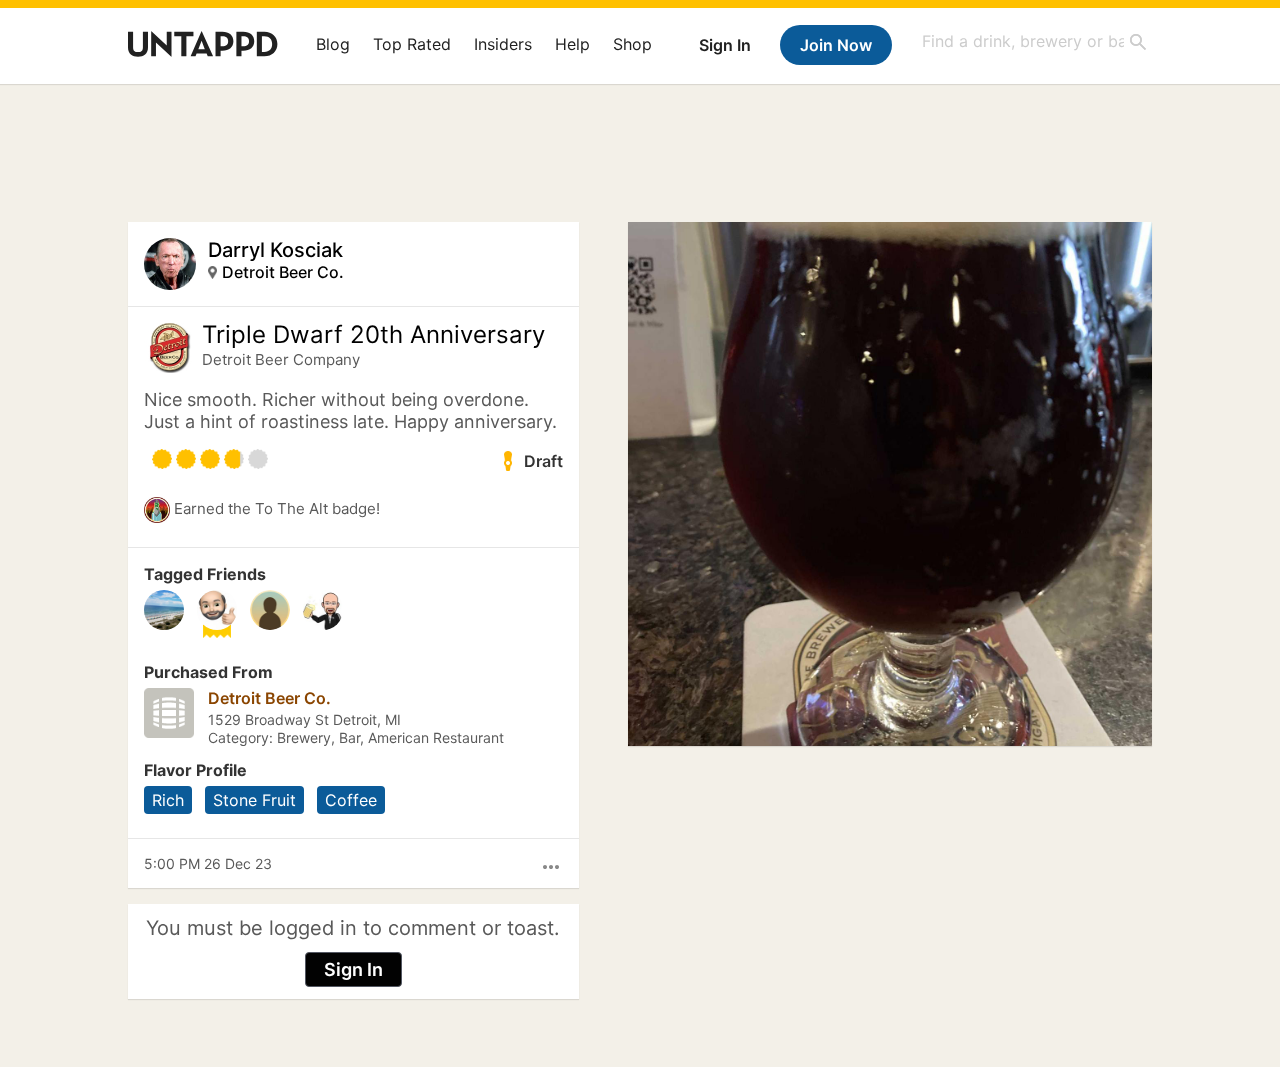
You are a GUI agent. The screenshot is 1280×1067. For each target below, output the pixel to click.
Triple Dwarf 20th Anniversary (373, 335)
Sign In (725, 45)
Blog (333, 44)
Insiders (503, 44)
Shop (632, 44)
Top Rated (412, 44)
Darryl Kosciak (275, 250)
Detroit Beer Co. (283, 272)
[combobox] (1035, 41)
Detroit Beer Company (281, 359)
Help (572, 44)
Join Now (836, 45)
